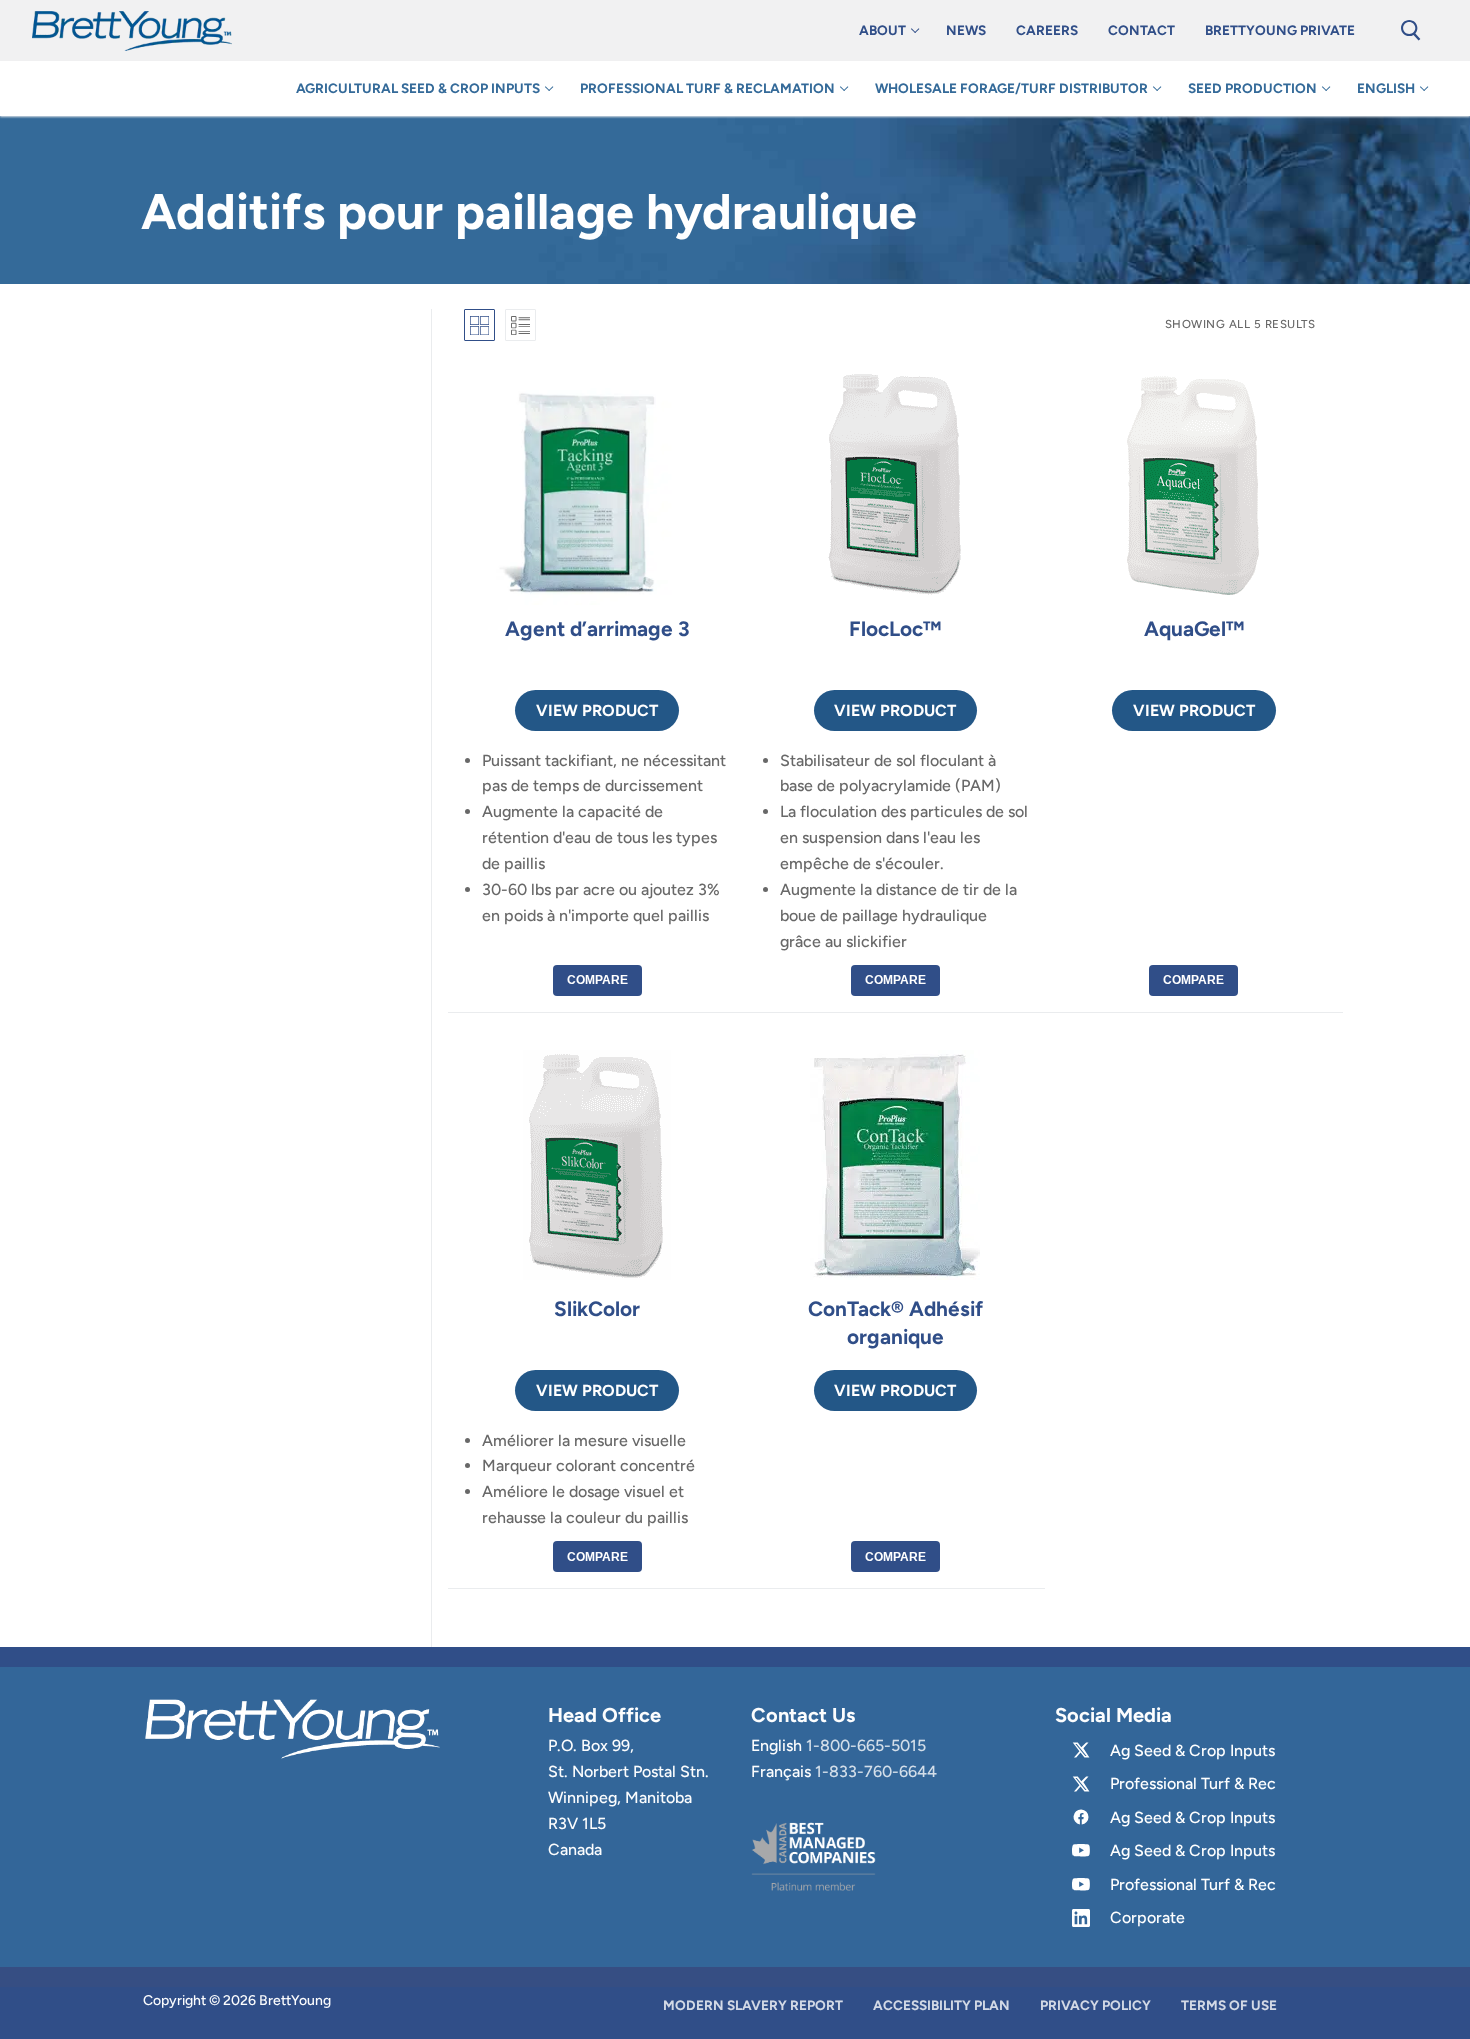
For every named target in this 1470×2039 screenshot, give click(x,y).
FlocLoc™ (895, 628)
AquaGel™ (1194, 628)
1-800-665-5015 (866, 1745)
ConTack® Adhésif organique (895, 1322)
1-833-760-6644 (876, 1771)
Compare (597, 980)
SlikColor (597, 1308)
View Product (597, 710)
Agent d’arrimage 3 (597, 628)
